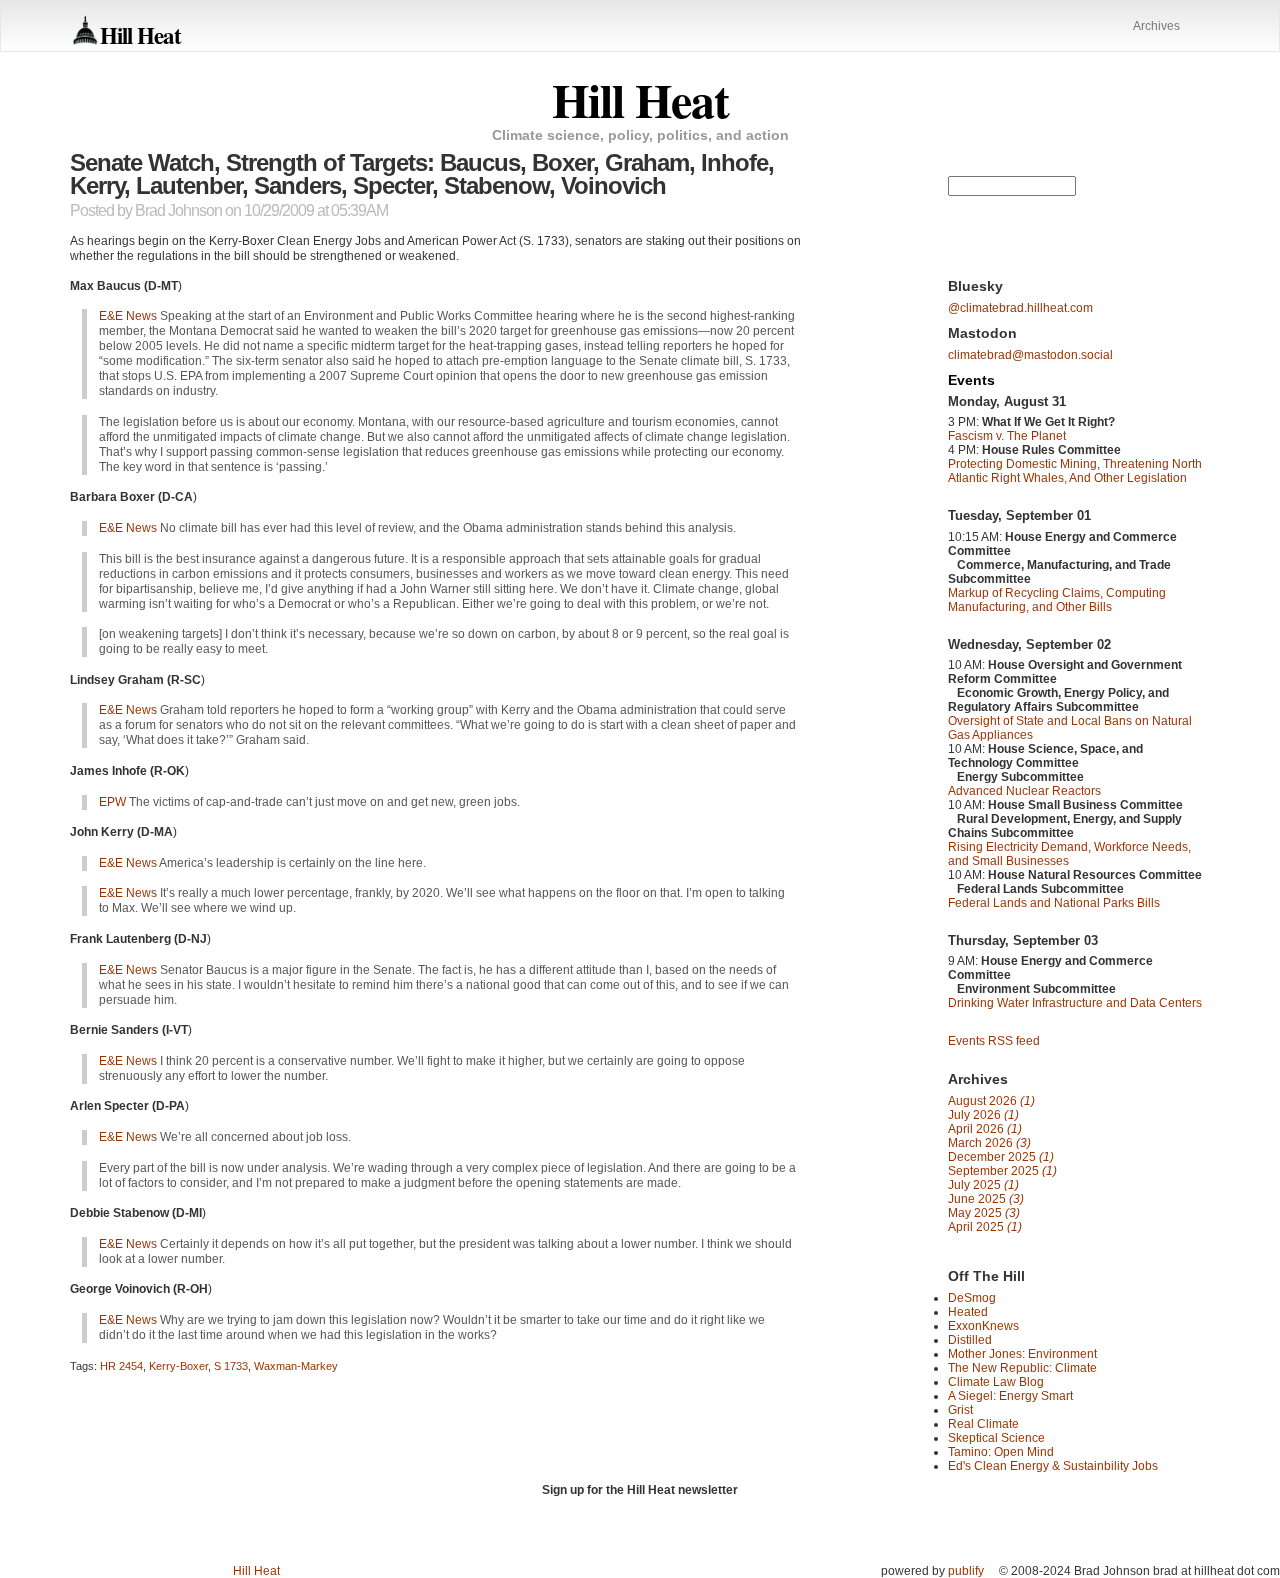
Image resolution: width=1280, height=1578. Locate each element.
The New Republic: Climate (1022, 1368)
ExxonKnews (983, 1326)
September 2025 (1002, 1171)
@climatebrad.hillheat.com (1020, 308)
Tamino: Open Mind (1001, 1452)
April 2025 (985, 1227)
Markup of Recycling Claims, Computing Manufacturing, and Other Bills (1057, 600)
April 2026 (985, 1129)
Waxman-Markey (296, 1366)
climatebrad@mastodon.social (1030, 355)
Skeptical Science (996, 1438)
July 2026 (983, 1115)
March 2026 (989, 1143)
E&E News (128, 316)
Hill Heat (140, 34)
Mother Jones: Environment (1022, 1354)
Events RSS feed (994, 1041)
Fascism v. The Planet (1007, 436)
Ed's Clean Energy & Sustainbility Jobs (1053, 1466)
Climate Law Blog (996, 1382)
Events (971, 380)
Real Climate (983, 1424)
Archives (1156, 26)
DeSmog (972, 1298)
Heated (968, 1312)
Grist (960, 1410)
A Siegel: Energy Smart (1010, 1396)
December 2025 (1001, 1157)
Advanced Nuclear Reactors (1024, 791)
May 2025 (984, 1213)
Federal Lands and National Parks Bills (1054, 903)
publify (966, 1571)
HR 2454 (121, 1366)
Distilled (970, 1340)
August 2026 (991, 1101)
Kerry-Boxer (178, 1366)
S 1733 (231, 1366)
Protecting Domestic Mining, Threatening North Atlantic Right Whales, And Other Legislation (1075, 471)
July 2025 (983, 1185)
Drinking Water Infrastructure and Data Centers (1075, 1003)
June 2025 (986, 1199)
